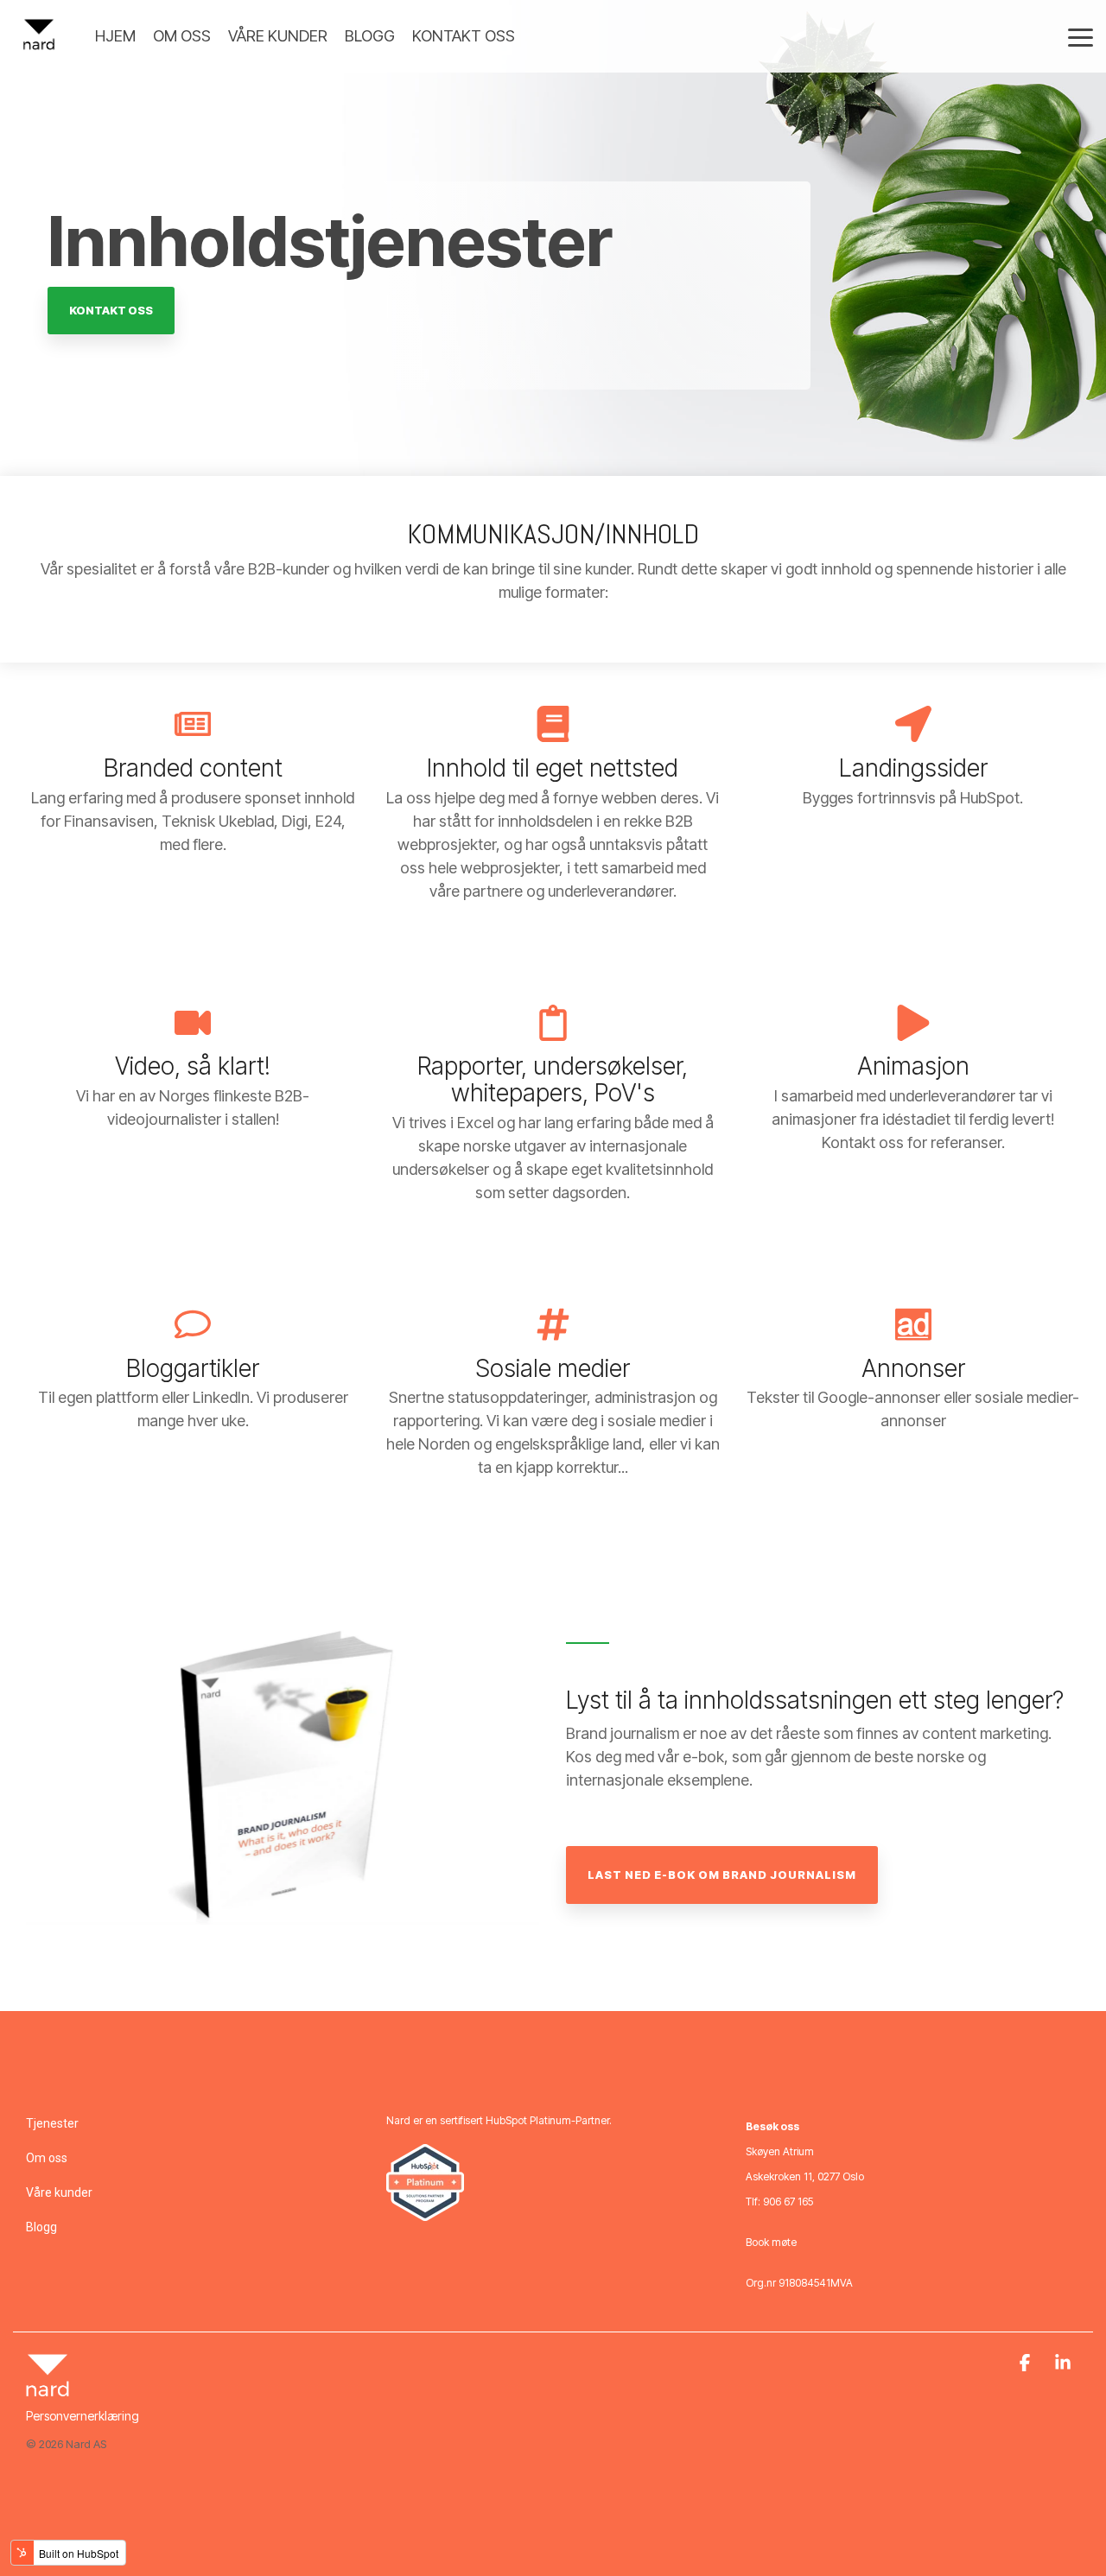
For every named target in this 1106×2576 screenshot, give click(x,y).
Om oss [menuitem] (47, 2158)
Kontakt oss (111, 310)
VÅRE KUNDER (278, 36)
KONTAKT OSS (464, 36)
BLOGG (370, 36)
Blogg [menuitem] (41, 2227)
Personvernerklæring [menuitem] (83, 2416)
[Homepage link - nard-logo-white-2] (48, 2388)
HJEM (115, 36)
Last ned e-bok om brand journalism (722, 1875)
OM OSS (182, 36)
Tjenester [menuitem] (52, 2123)
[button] (1081, 36)
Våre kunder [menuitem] (59, 2192)
